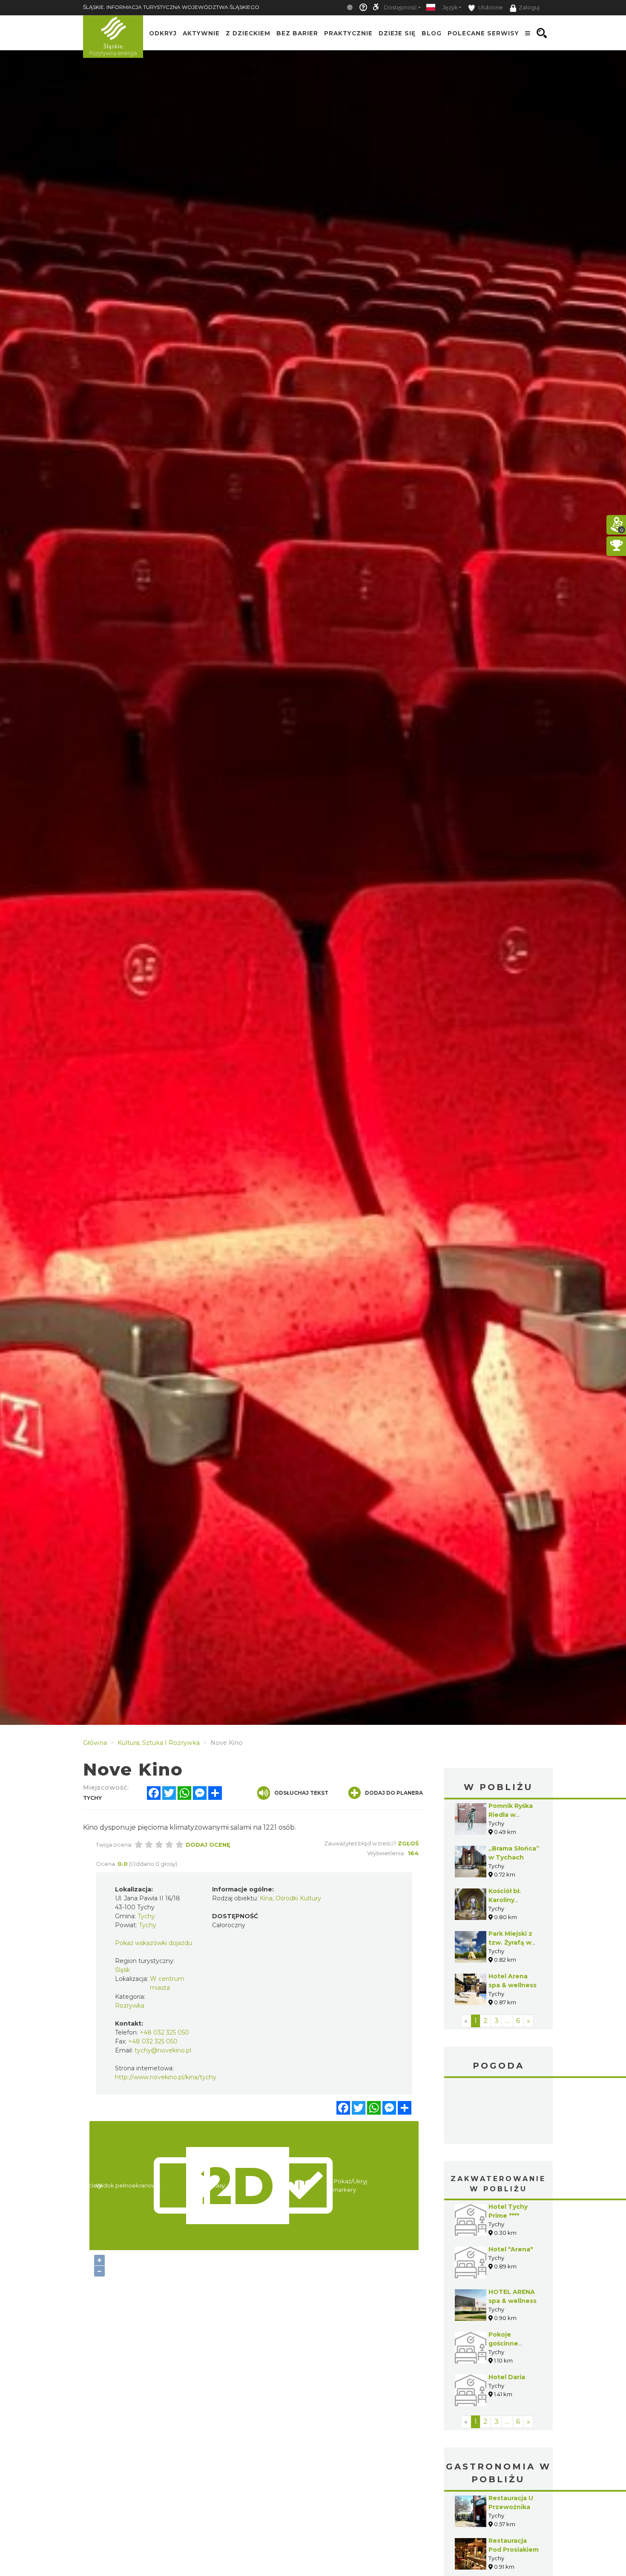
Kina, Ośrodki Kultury (290, 1898)
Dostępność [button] (400, 7)
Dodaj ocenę (208, 1845)
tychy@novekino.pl (163, 2050)
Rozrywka (130, 2006)
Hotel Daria (507, 2377)
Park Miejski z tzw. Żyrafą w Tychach (510, 1943)
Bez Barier (297, 33)
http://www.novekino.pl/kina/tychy (166, 2077)
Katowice (498, 2112)
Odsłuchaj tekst (301, 1793)
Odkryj (163, 33)
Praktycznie (348, 33)
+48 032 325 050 (164, 2032)
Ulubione (490, 7)
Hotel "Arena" (511, 2249)
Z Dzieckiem (248, 33)
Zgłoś (408, 1843)
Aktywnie (201, 33)
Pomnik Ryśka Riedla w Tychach (511, 1815)
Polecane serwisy (483, 33)
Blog (432, 33)
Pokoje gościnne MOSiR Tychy (510, 2343)
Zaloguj (529, 7)
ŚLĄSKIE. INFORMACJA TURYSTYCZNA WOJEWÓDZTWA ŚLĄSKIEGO (171, 7)
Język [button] (450, 7)
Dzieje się (397, 33)
